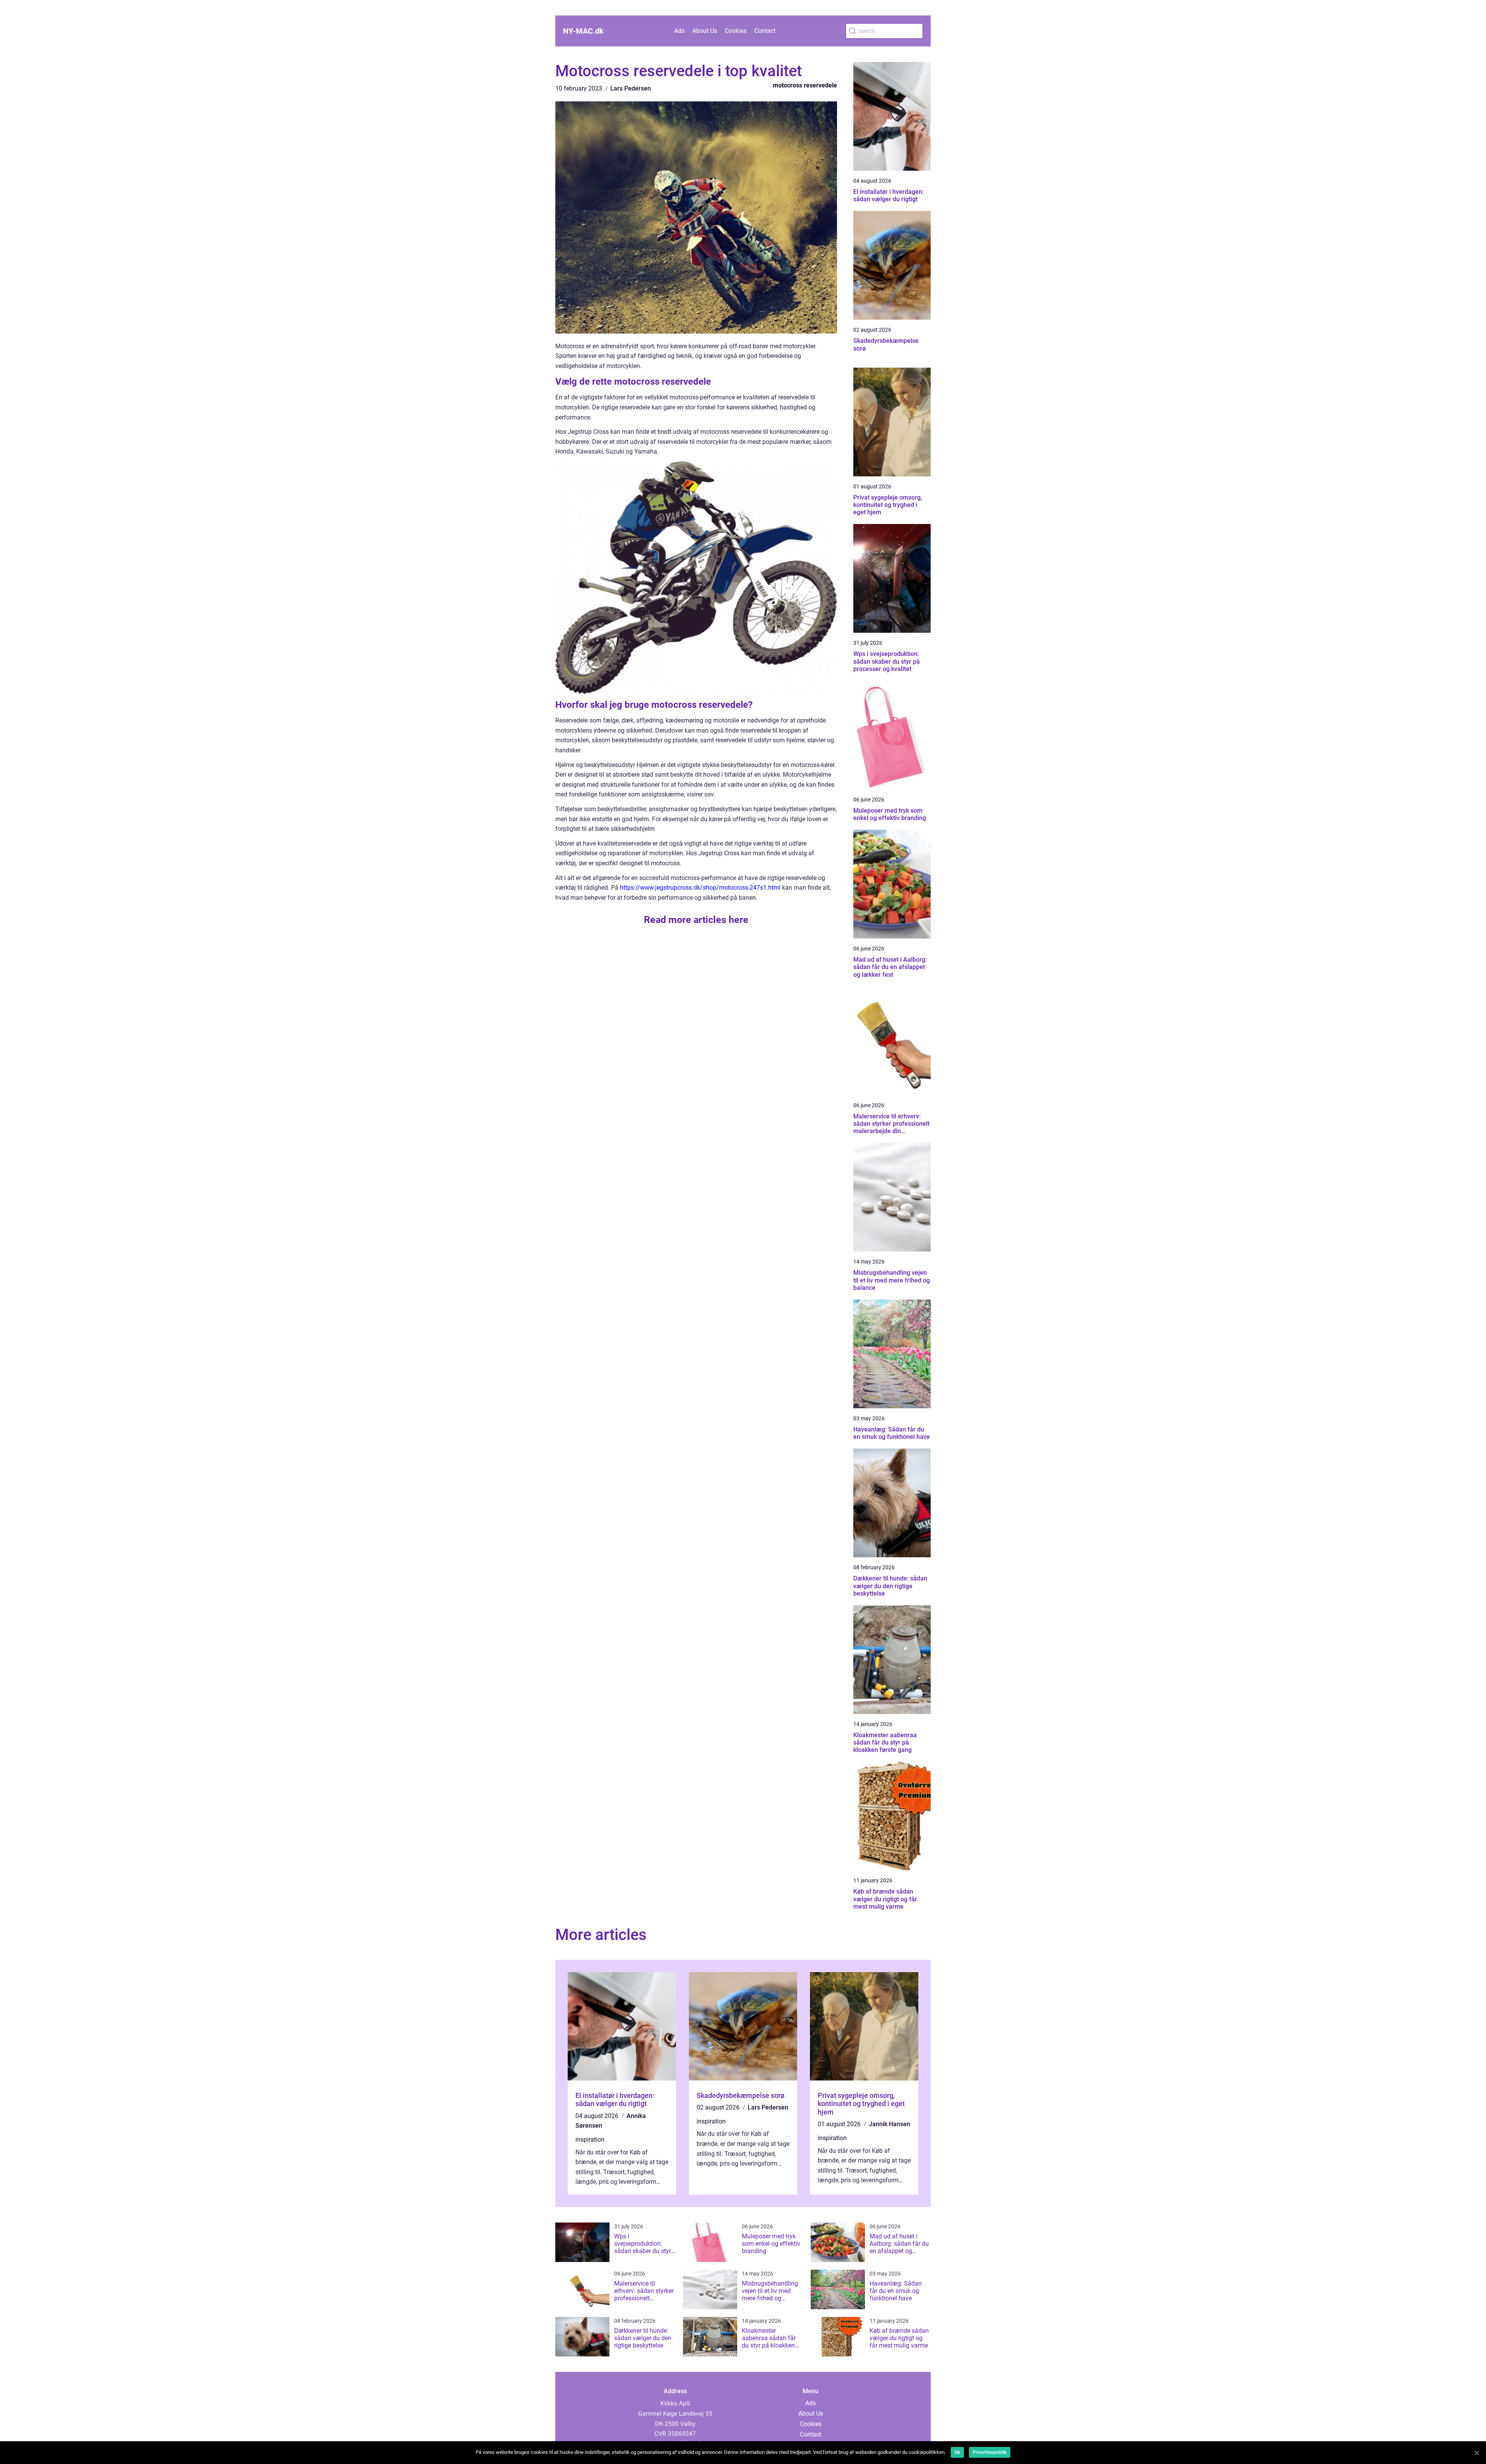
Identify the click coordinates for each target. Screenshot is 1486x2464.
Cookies (736, 31)
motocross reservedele (805, 85)
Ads (679, 31)
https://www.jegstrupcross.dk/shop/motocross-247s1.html (700, 888)
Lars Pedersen (631, 88)
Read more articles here (696, 920)
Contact (765, 31)
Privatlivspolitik (990, 2452)
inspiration (590, 2140)
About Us (705, 31)
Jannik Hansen (889, 2124)
